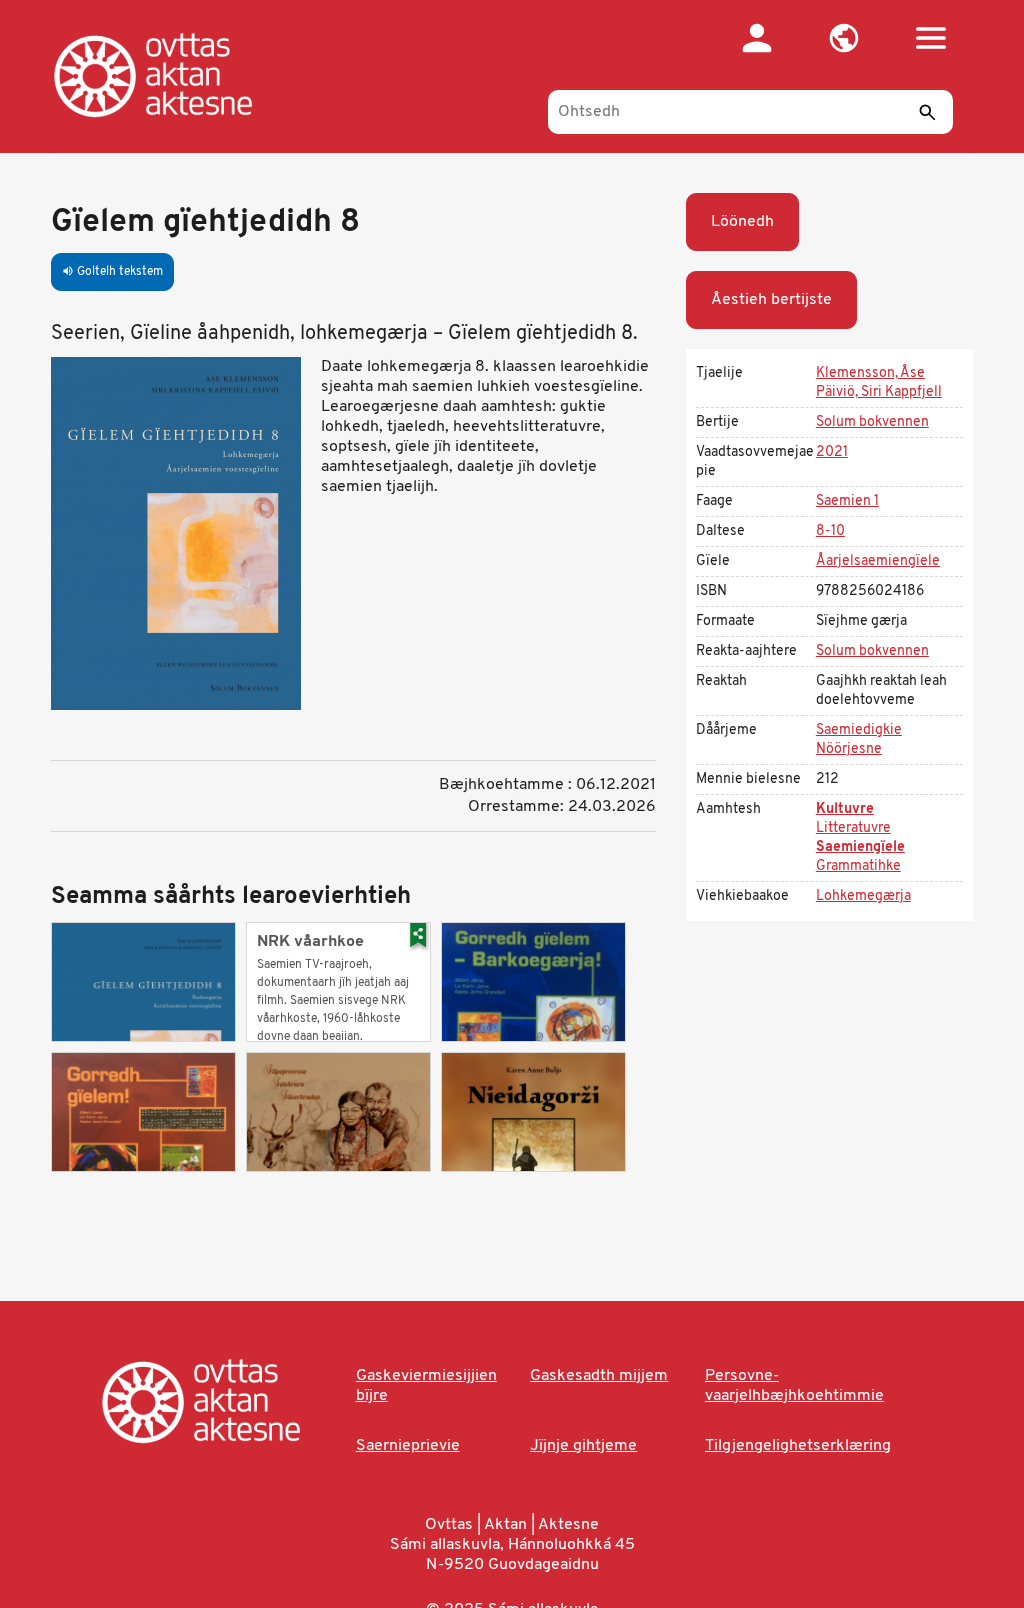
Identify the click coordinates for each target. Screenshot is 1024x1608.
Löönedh (742, 222)
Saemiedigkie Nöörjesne (859, 740)
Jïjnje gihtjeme (583, 1446)
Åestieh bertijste (771, 300)
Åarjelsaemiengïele (878, 561)
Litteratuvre (853, 828)
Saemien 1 (847, 501)
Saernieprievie (408, 1446)
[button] (844, 38)
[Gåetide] (173, 75)
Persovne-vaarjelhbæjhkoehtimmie (794, 1386)
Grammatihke (858, 866)
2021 (832, 452)
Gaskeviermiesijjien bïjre (426, 1386)
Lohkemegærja (863, 896)
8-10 (830, 531)
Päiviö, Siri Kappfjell (879, 392)
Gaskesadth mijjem (599, 1376)
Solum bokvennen (872, 422)
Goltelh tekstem (112, 272)
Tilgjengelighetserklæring (798, 1446)
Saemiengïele (860, 847)
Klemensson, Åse (870, 373)
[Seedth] (928, 112)
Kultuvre (845, 809)
